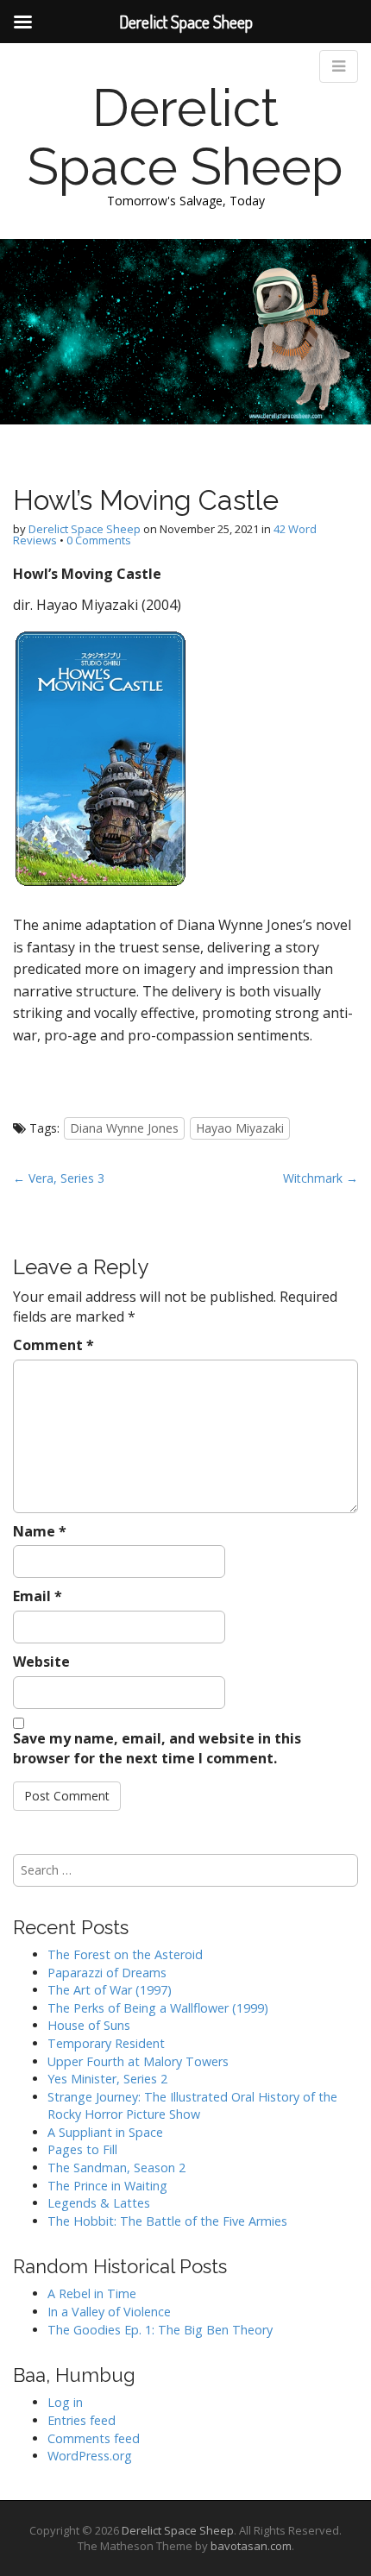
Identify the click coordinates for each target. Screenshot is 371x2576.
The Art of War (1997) (110, 1990)
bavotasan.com (251, 2546)
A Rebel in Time (92, 2293)
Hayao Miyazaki (240, 1128)
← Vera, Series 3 (59, 1178)
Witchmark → (321, 1178)
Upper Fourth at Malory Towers (138, 2061)
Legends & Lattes (99, 2203)
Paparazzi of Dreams (107, 1973)
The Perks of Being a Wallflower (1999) (158, 2008)
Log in (65, 2402)
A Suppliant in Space (105, 2132)
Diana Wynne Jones (124, 1128)
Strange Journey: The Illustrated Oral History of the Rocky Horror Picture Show (192, 2106)
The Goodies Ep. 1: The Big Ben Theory (160, 2330)
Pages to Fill (82, 2149)
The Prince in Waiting (107, 2186)
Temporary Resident (106, 2043)
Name (40, 1531)
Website (41, 1662)
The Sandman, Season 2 (116, 2168)
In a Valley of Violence (109, 2312)
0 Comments (99, 540)
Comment (53, 1345)
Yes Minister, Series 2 (107, 2079)
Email (38, 1596)
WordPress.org (90, 2456)
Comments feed (94, 2438)
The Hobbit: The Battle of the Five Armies (167, 2221)
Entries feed (82, 2420)
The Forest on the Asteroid (125, 1954)
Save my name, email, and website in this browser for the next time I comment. (157, 1748)
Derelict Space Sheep (185, 137)
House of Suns (89, 2025)
